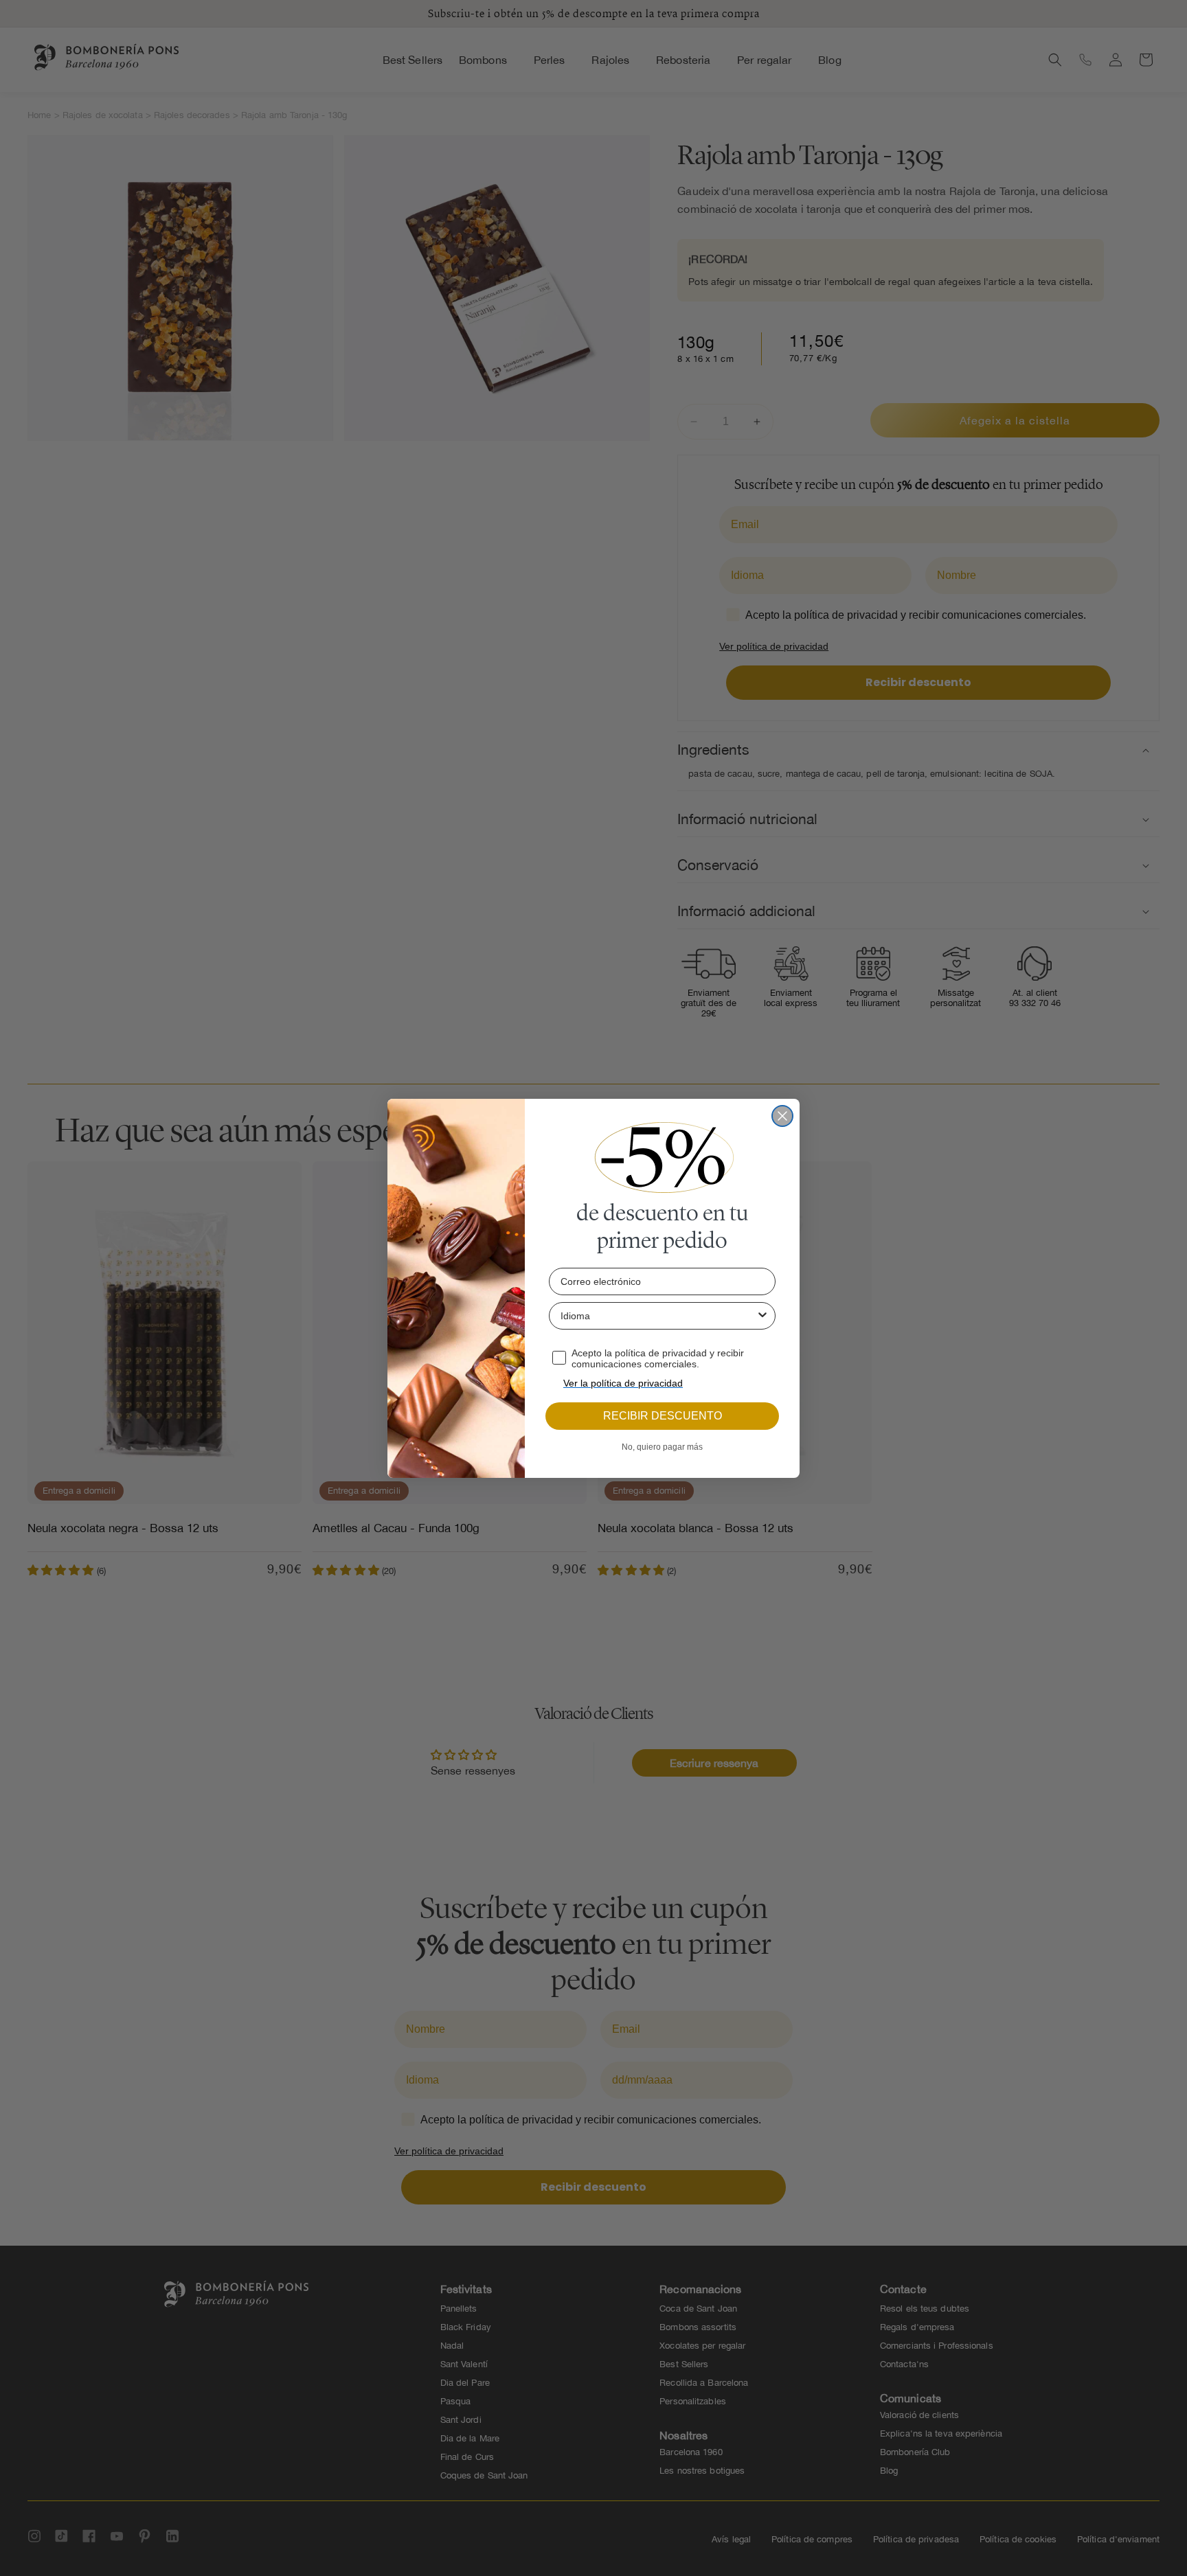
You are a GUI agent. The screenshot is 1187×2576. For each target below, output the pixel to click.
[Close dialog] (782, 1116)
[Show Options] (762, 1316)
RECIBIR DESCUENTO (663, 1416)
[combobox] (658, 1316)
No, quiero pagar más (662, 1447)
